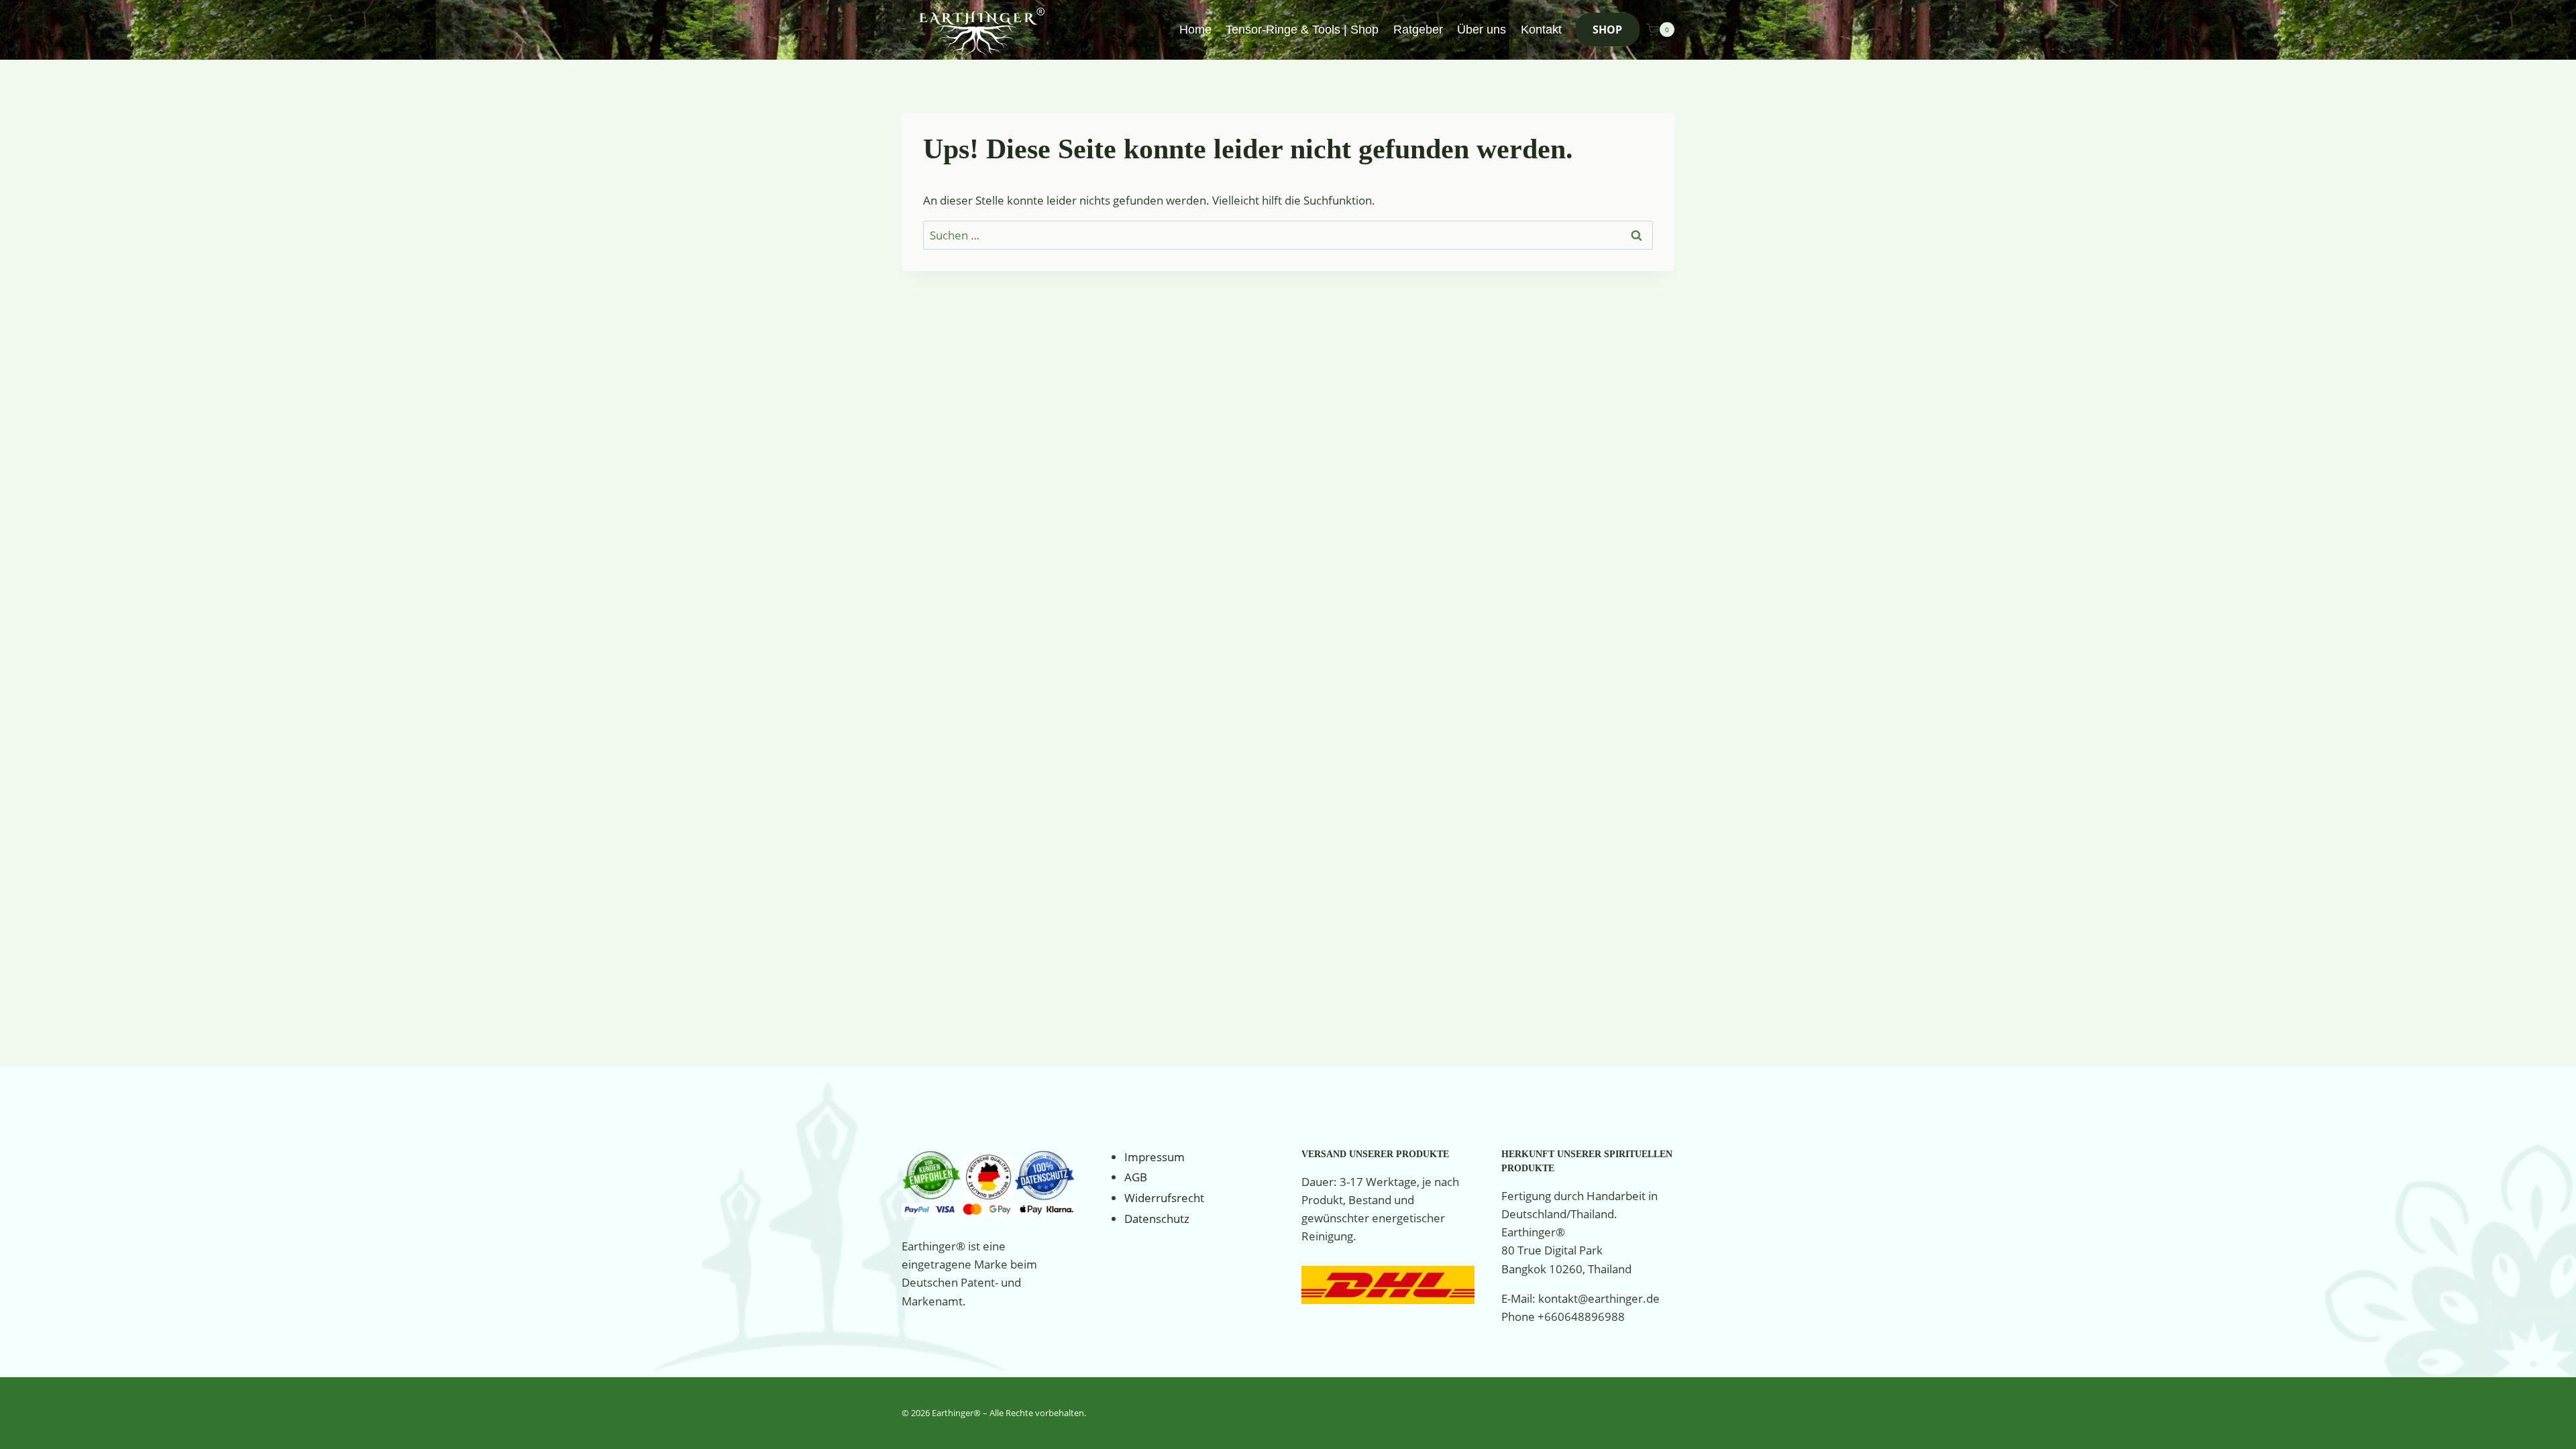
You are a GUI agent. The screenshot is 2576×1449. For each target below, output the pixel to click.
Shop (1607, 30)
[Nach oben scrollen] (2545, 1425)
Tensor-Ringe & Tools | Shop (1302, 30)
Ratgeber (1418, 30)
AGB (1136, 1177)
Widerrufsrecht (1164, 1198)
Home (1195, 30)
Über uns (1482, 30)
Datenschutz (1157, 1219)
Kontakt (1541, 30)
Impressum (1155, 1157)
